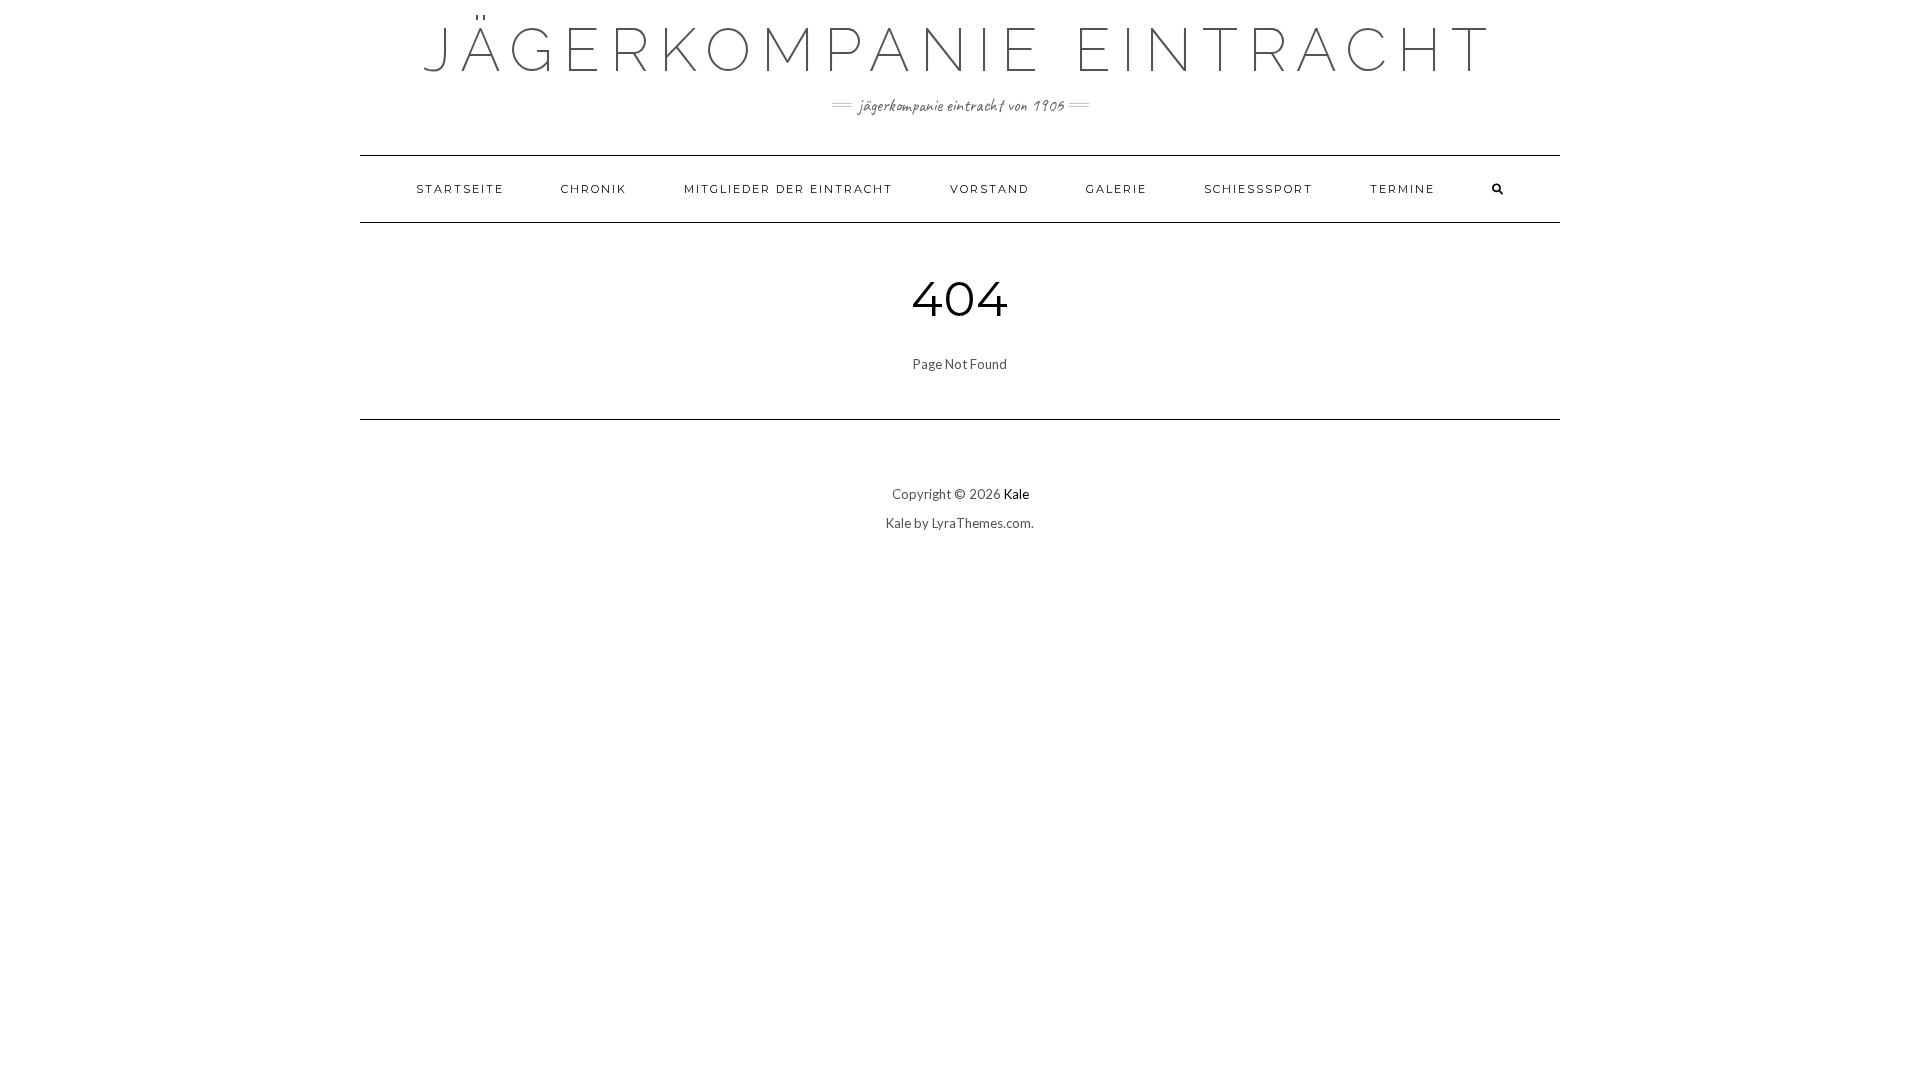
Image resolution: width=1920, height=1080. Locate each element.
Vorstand (989, 189)
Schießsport (1258, 189)
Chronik (594, 189)
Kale (1016, 494)
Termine (1402, 189)
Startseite (460, 189)
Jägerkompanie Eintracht (960, 50)
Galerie (1116, 189)
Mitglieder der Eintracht (788, 189)
